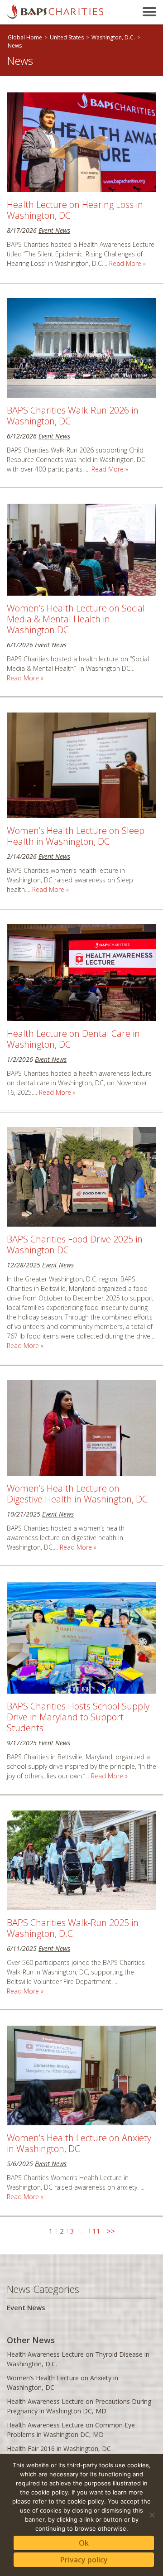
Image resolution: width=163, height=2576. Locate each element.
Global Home (25, 37)
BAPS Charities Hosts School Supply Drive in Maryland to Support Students (78, 1717)
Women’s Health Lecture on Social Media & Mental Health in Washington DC (76, 619)
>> (111, 2231)
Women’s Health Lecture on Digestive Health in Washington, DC (77, 1494)
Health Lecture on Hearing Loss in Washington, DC (75, 210)
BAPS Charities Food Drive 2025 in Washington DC (75, 1245)
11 (96, 2231)
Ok (84, 2543)
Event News (54, 230)
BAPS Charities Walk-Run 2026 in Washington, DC (73, 416)
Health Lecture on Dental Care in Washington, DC (73, 1039)
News (15, 46)
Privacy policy (84, 2560)
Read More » (127, 263)
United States (67, 37)
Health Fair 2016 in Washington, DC (59, 2448)
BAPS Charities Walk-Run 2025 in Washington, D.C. (73, 1928)
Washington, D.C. (113, 37)
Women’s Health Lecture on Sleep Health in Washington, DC (76, 836)
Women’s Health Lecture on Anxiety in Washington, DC (79, 2143)
